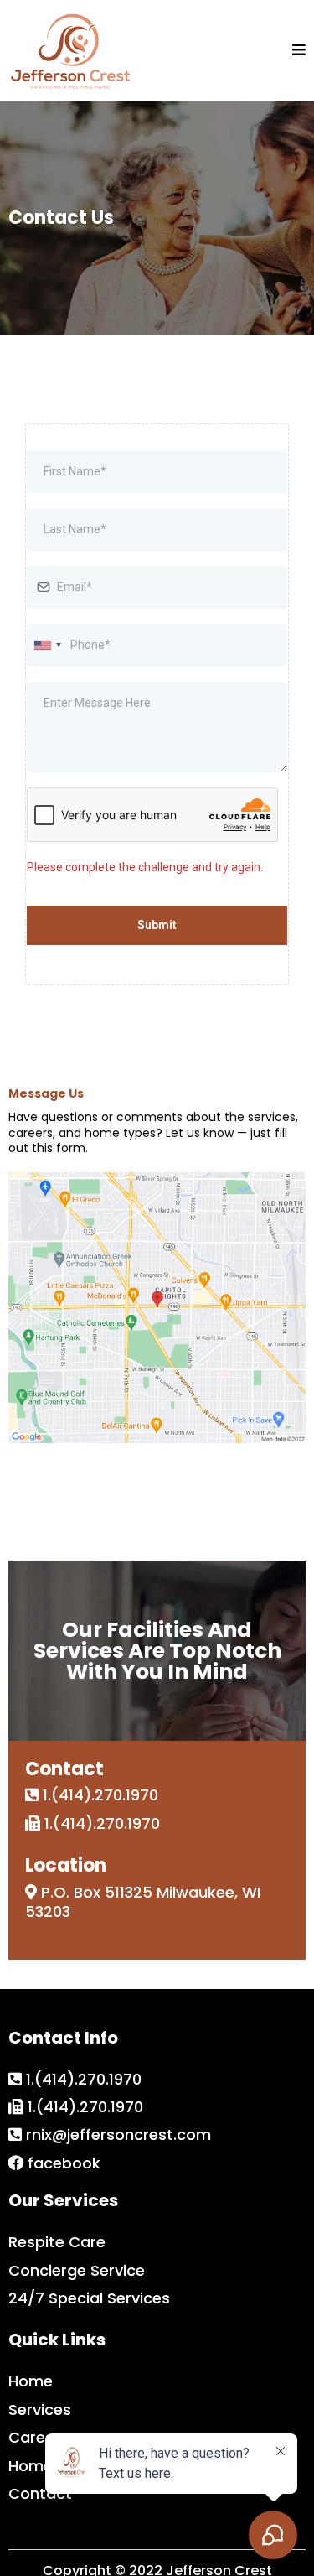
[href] (157, 1308)
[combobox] (47, 645)
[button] (299, 51)
